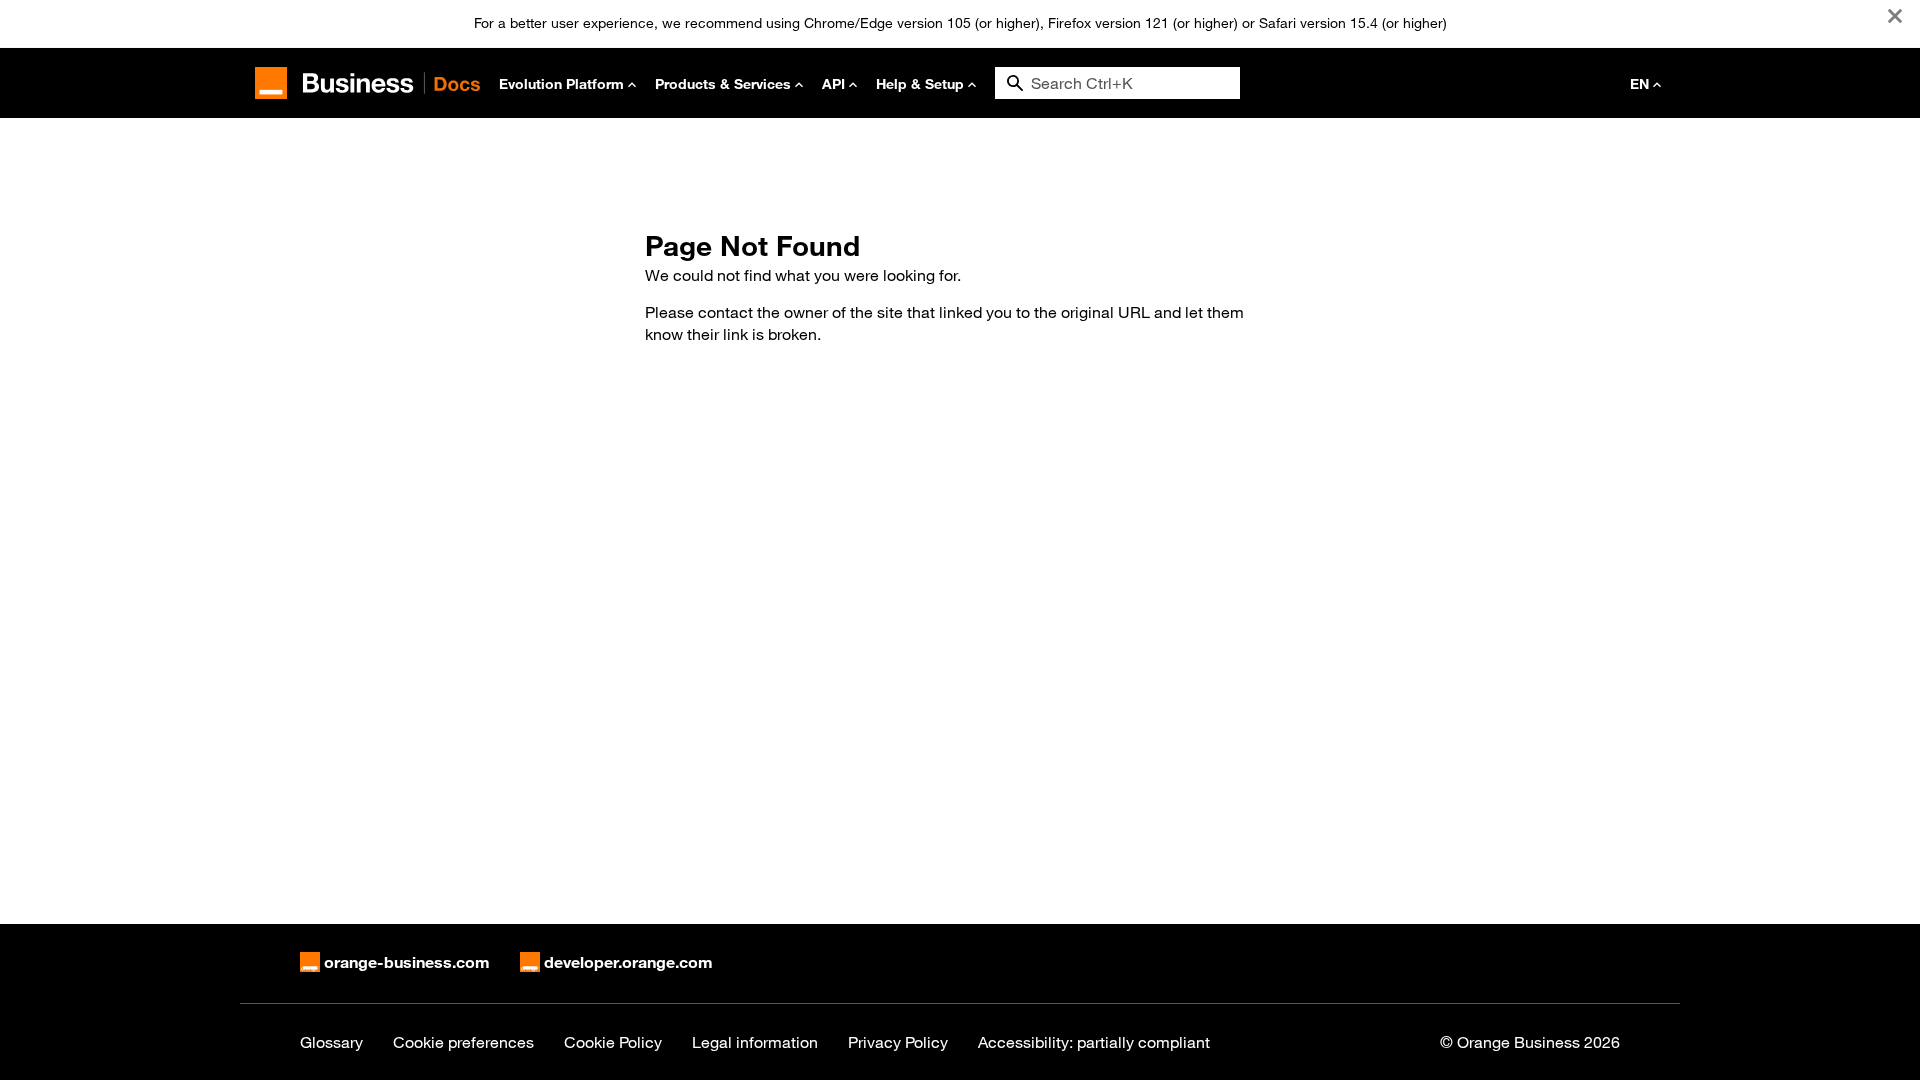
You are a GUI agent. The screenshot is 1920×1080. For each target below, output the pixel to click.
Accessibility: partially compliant (1094, 1042)
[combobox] (1117, 83)
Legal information (755, 1042)
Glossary (331, 1042)
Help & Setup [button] (920, 83)
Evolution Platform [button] (561, 83)
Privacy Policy (898, 1042)
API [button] (833, 83)
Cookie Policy (613, 1042)
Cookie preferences (463, 1042)
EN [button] (1639, 83)
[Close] (1895, 16)
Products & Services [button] (723, 83)
